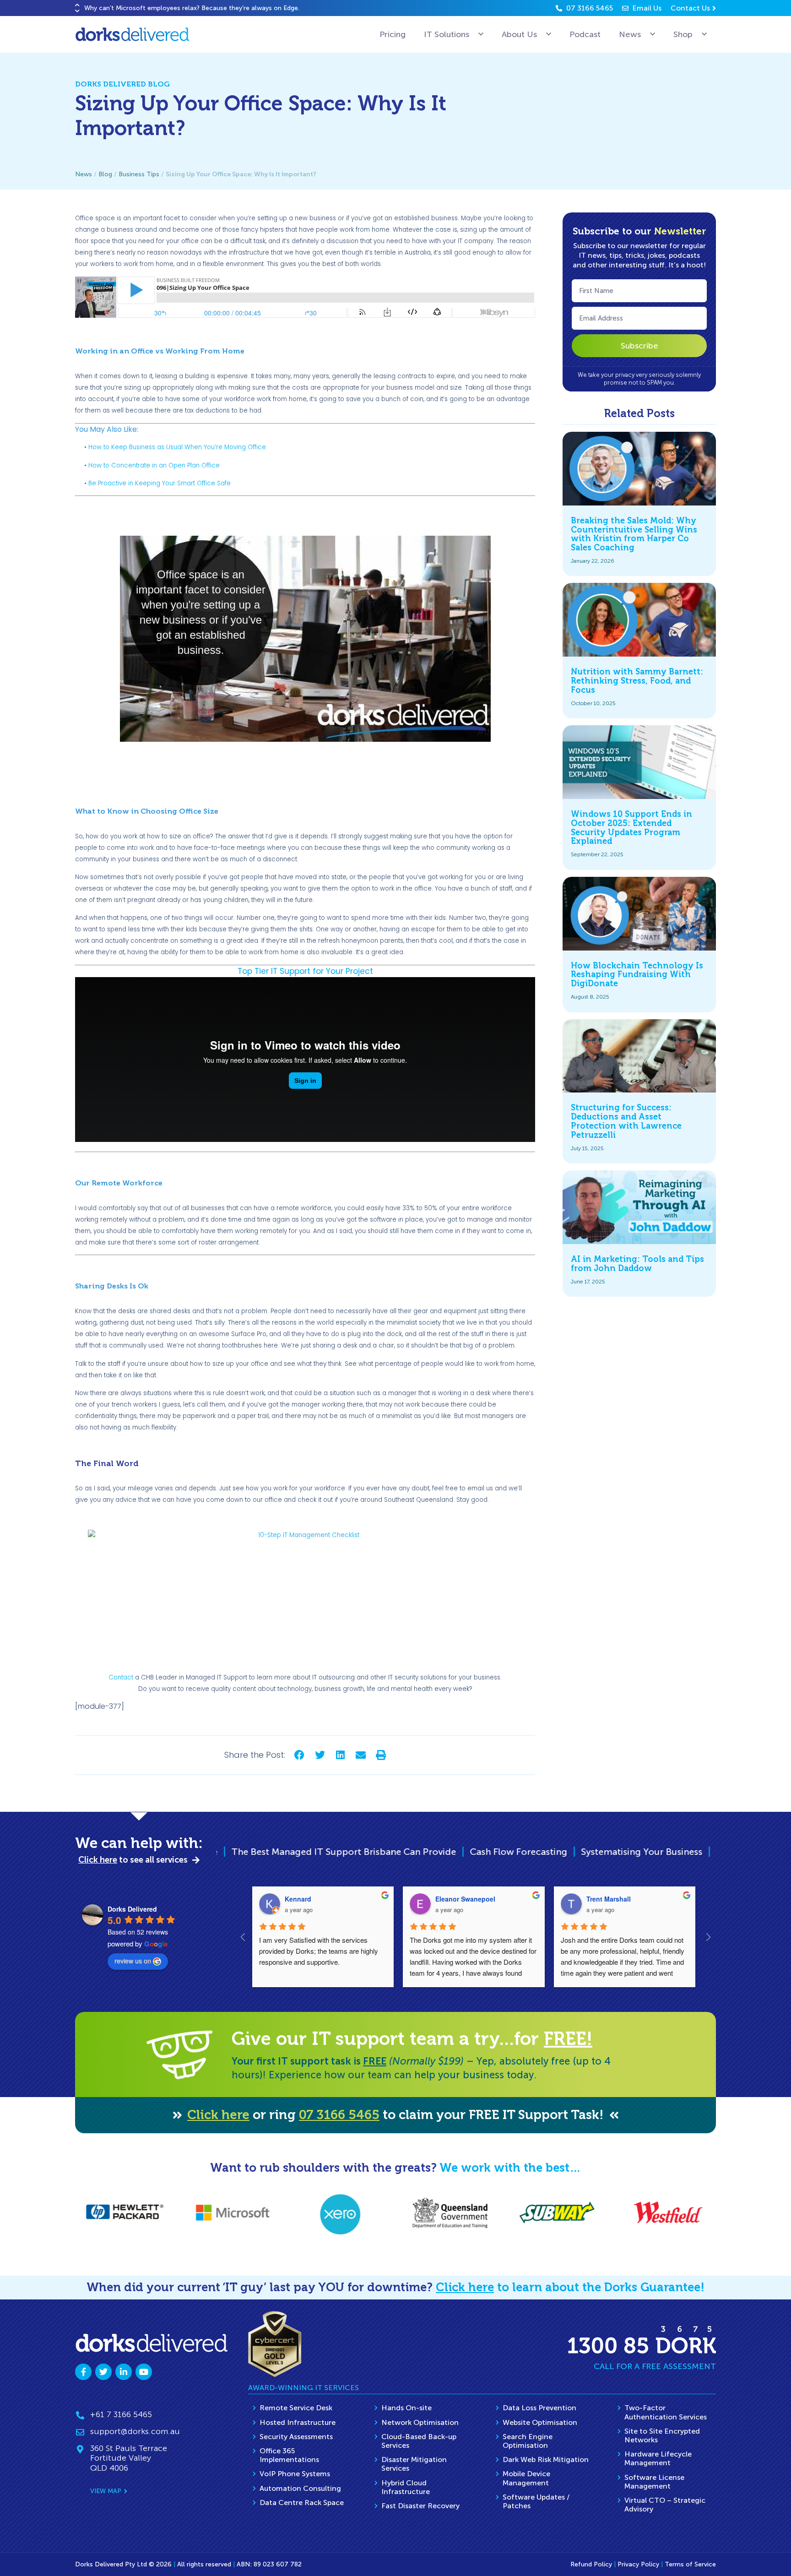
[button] (77, 5)
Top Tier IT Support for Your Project (305, 971)
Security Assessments (296, 2437)
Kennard (298, 1899)
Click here (218, 2115)
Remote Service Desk (296, 2408)
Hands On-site (406, 2408)
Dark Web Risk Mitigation (546, 2459)
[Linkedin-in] (124, 2372)
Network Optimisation (420, 2422)
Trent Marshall (609, 1899)
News (630, 34)
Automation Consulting (300, 2488)
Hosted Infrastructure (298, 2422)
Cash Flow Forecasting (339, 1852)
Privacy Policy (638, 2564)
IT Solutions (447, 34)
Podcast (585, 34)
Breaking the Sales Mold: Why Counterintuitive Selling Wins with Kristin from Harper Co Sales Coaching (634, 534)
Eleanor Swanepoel (465, 1899)
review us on (133, 1961)
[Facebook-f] (83, 2372)
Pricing (393, 34)
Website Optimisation (540, 2422)
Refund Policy (591, 2564)
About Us (519, 34)
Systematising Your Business (462, 1852)
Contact (121, 1677)
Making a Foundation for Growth (608, 1852)
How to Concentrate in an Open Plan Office (154, 465)
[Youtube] (144, 2372)
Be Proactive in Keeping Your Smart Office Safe (160, 483)
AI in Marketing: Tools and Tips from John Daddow (637, 1264)
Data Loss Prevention (539, 2408)
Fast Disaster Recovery (420, 2506)
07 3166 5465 (339, 2115)
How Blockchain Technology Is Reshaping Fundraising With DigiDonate (637, 975)
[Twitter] (103, 2372)
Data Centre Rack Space (302, 2503)
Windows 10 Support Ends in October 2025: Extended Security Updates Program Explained (631, 828)
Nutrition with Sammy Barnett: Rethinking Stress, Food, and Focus (637, 681)
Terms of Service (690, 2564)
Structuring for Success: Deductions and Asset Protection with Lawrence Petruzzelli (626, 1121)
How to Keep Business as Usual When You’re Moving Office (177, 447)
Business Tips (139, 174)
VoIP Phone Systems (295, 2474)
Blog (105, 174)
